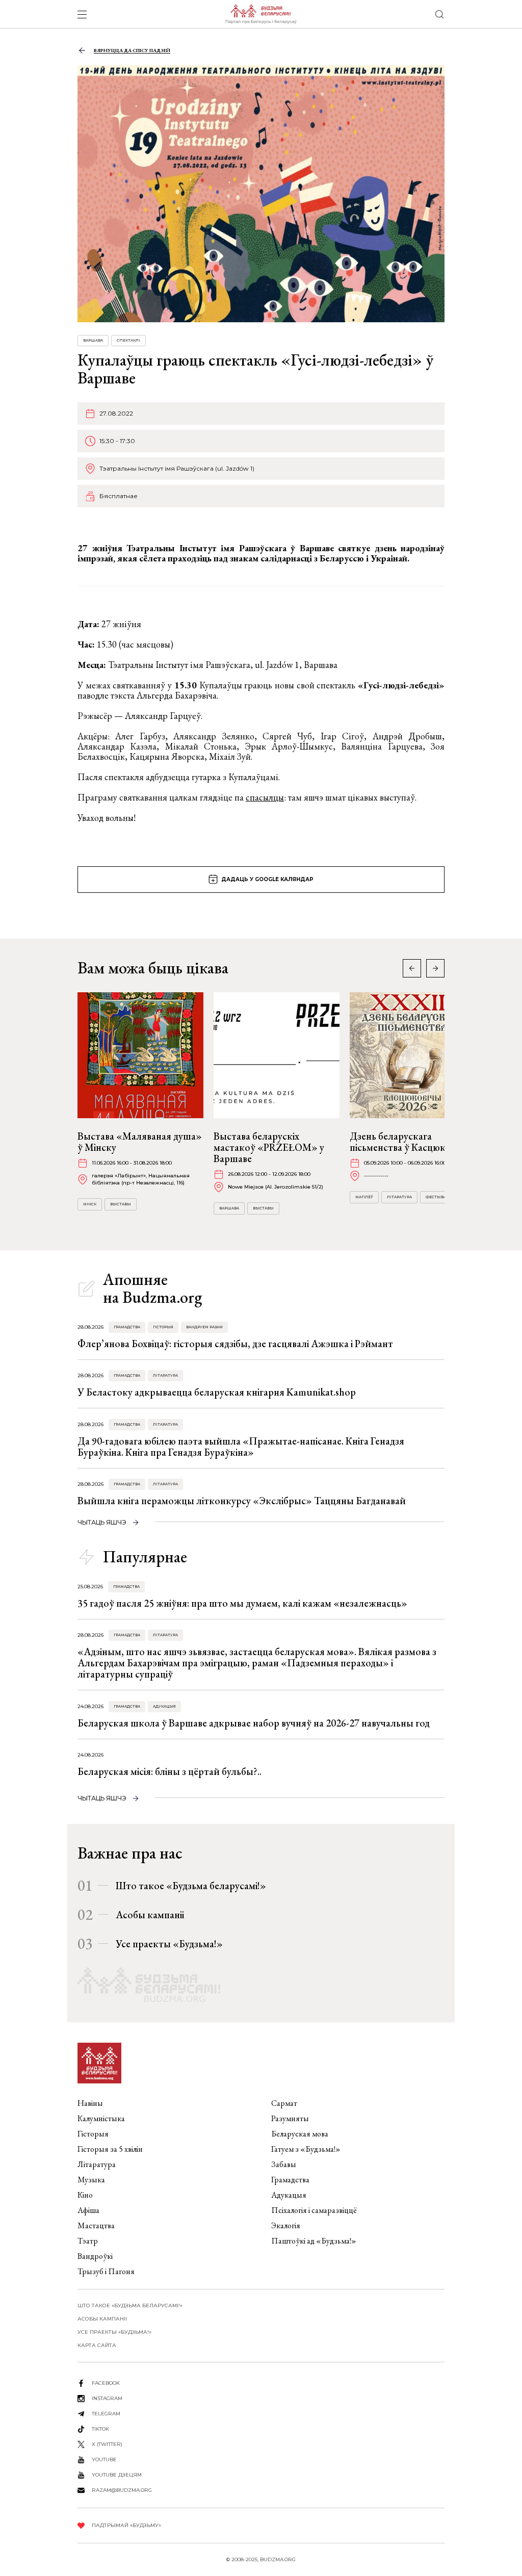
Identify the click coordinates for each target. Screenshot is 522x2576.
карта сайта (97, 2345)
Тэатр (88, 2241)
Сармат (284, 2103)
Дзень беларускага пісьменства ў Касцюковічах (411, 1142)
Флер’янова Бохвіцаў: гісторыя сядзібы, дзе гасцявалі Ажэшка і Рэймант (235, 1344)
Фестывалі (438, 1197)
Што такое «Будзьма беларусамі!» (191, 1886)
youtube (104, 2459)
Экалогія (286, 2225)
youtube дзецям (117, 2475)
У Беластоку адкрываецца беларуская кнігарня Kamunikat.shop (217, 1392)
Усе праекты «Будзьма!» (169, 1944)
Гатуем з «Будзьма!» (306, 2149)
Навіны (90, 2103)
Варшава (93, 340)
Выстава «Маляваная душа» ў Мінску (140, 1142)
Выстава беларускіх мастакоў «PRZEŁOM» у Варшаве (269, 1147)
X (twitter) (107, 2444)
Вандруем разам (204, 1327)
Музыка (91, 2180)
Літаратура (399, 1197)
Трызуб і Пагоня (106, 2271)
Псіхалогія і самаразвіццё (314, 2210)
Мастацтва (96, 2225)
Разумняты (290, 2118)
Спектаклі (128, 340)
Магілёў (364, 1197)
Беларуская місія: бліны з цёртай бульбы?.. (169, 1771)
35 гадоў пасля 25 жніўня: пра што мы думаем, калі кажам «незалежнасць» (242, 1603)
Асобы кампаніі (150, 1915)
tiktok (100, 2429)
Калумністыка (101, 2118)
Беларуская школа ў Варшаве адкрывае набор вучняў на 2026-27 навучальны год (254, 1723)
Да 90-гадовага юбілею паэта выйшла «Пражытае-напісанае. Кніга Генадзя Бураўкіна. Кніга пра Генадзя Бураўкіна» (241, 1447)
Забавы (284, 2164)
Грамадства (127, 1327)
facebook (106, 2383)
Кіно (85, 2195)
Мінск (90, 1204)
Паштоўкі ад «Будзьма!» (314, 2241)
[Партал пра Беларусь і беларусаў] (261, 14)
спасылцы (265, 797)
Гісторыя (163, 1327)
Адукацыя (164, 1706)
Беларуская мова (300, 2134)
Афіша (88, 2210)
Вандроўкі (95, 2256)
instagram (107, 2398)
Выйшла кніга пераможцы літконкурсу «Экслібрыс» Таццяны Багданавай (242, 1501)
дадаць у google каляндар (267, 879)
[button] (435, 968)
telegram (106, 2414)
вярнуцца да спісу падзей (132, 50)
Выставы (121, 1204)
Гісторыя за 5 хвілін (110, 2149)
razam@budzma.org (122, 2490)
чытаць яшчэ (102, 1522)
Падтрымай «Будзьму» (126, 2525)
